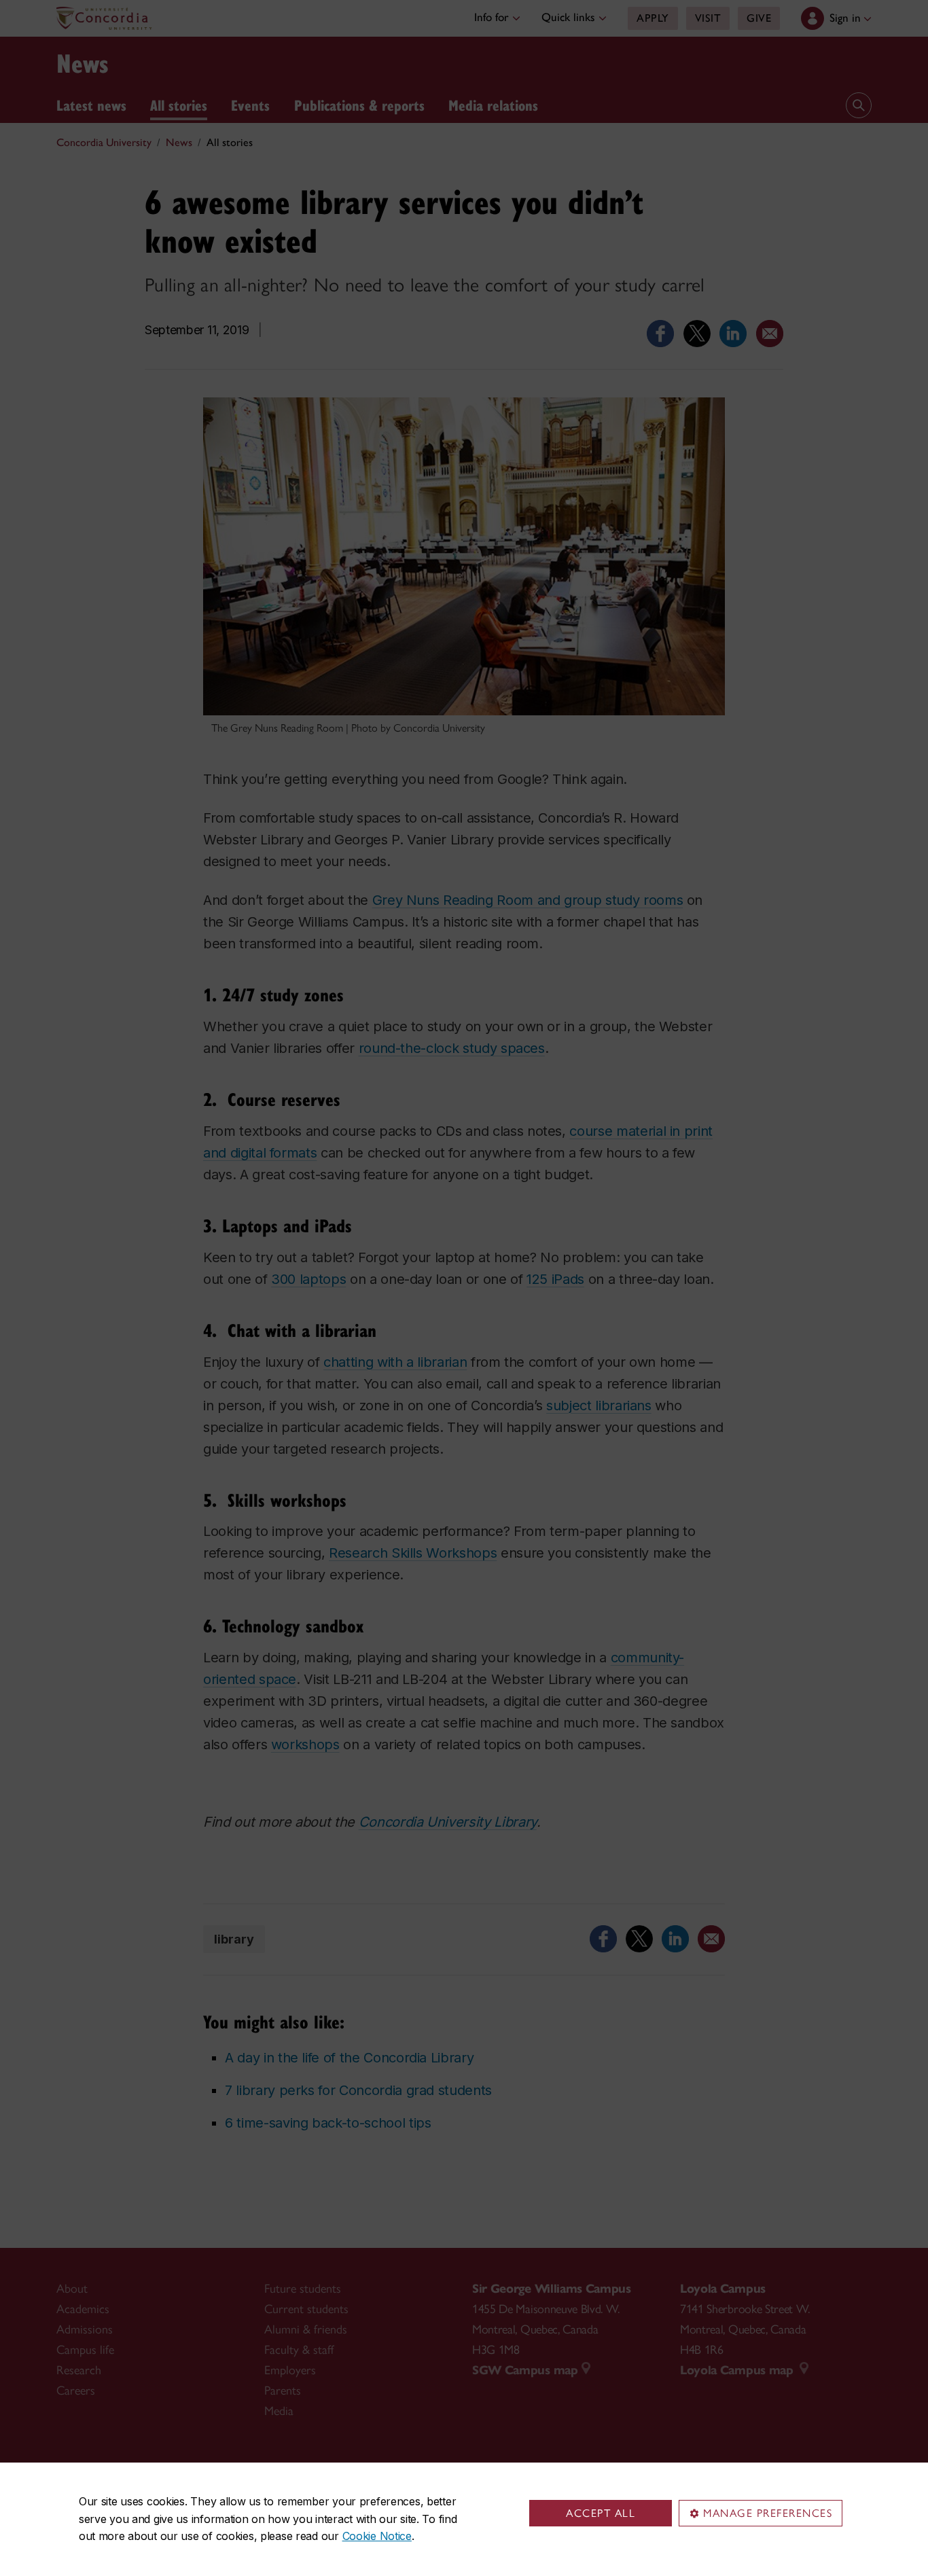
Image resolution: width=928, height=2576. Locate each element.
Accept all (601, 2513)
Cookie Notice (377, 2536)
